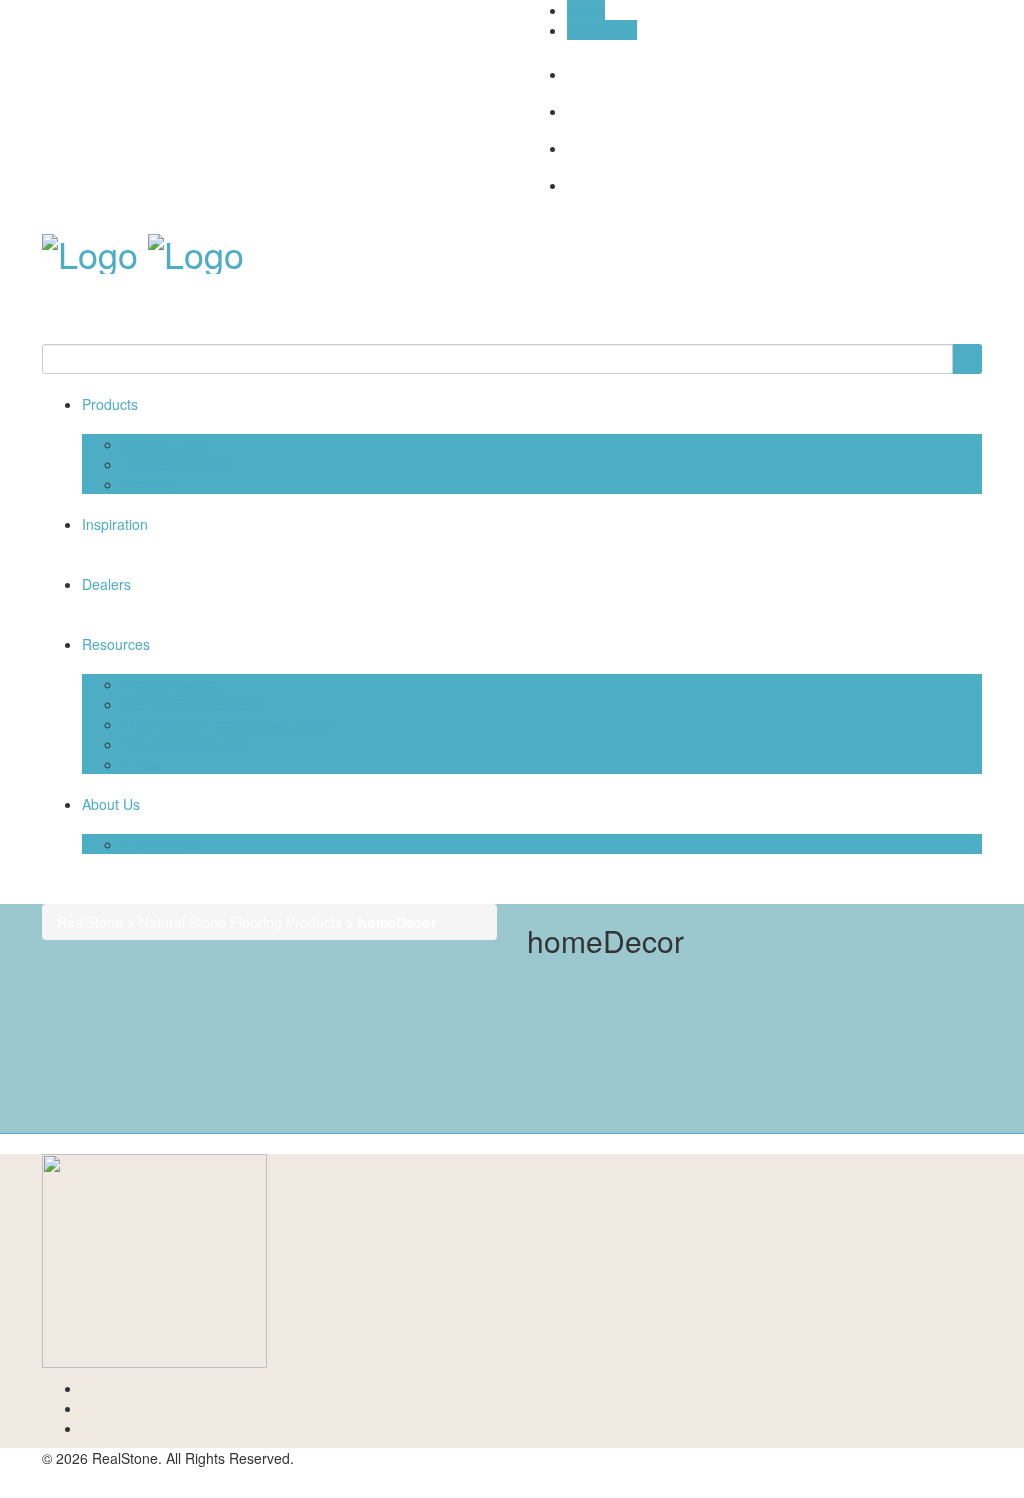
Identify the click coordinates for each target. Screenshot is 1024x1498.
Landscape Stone (177, 464)
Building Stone (167, 444)
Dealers (106, 584)
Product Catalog (173, 684)
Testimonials (161, 844)
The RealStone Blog (185, 744)
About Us (111, 804)
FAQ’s (141, 764)
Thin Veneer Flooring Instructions (227, 724)
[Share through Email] (87, 1428)
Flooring (148, 484)
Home (586, 10)
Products (110, 404)
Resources (116, 644)
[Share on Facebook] (87, 1388)
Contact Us (602, 30)
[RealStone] (90, 248)
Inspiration (115, 524)
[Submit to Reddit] (87, 1408)
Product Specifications (192, 704)
